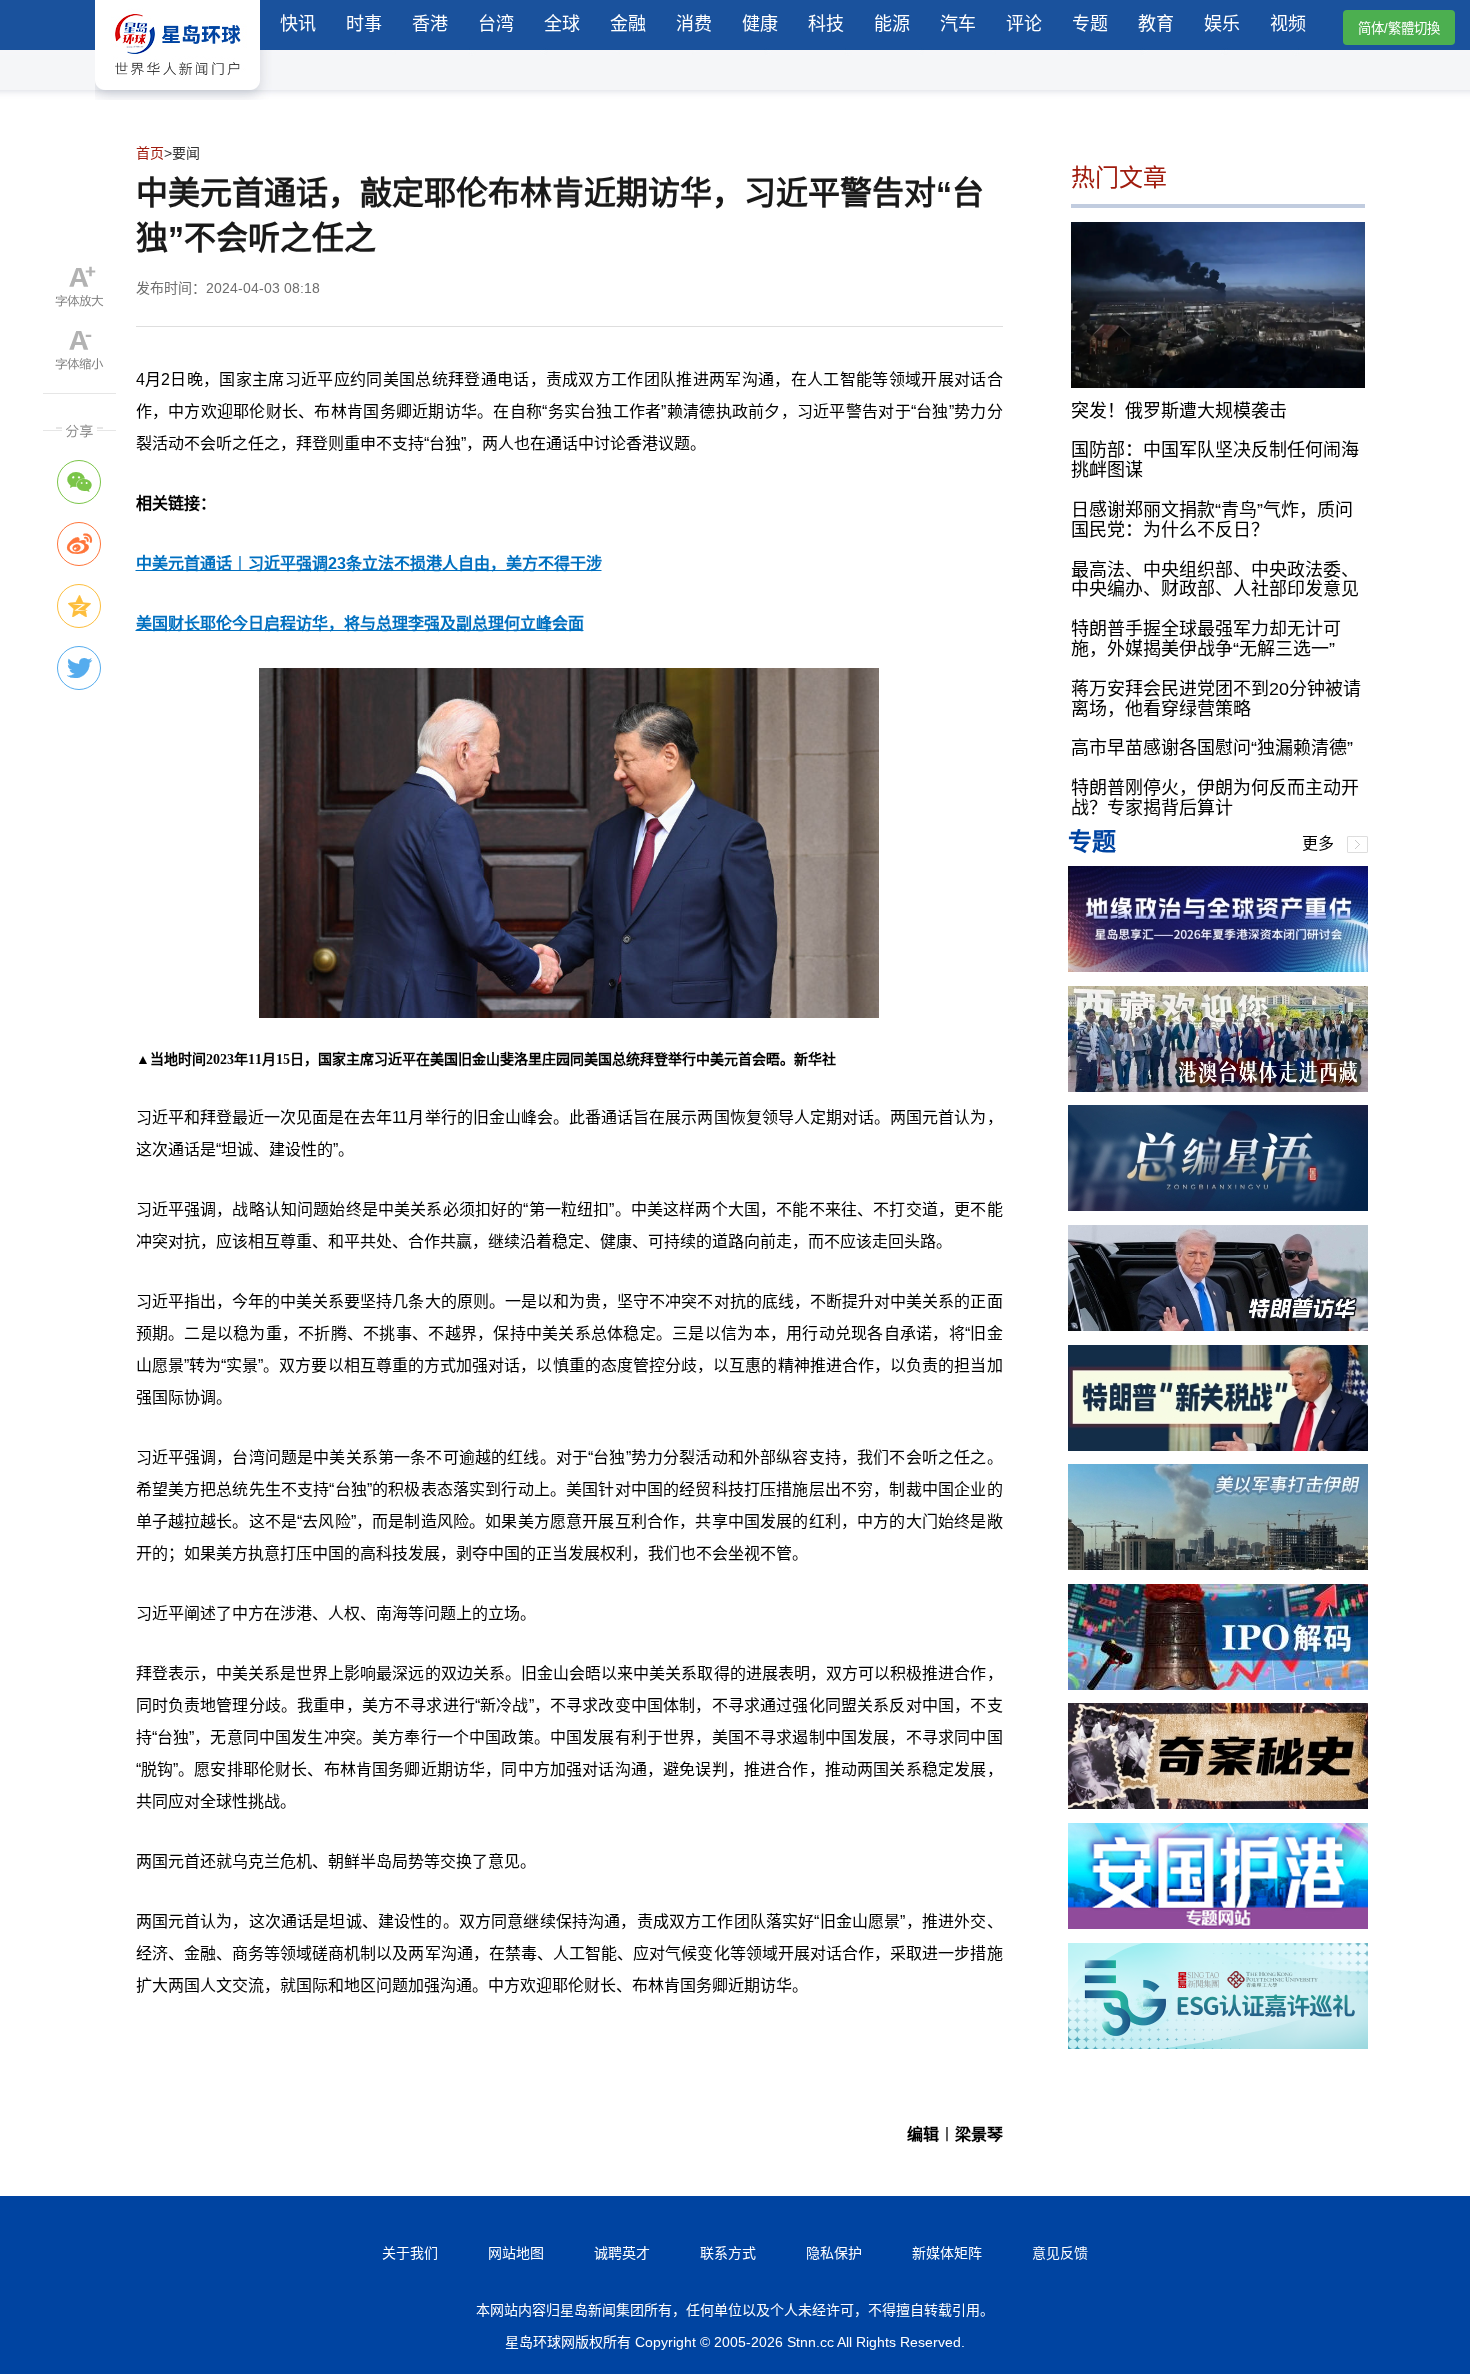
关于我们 (410, 2253)
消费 (694, 24)
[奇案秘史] (1218, 1803)
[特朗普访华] (1218, 1325)
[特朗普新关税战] (1218, 1445)
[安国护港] (1218, 1923)
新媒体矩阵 (947, 2253)
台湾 (496, 24)
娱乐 (1222, 24)
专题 (1090, 24)
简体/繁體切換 (1399, 28)
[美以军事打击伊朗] (1218, 1564)
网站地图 (516, 2253)
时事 (364, 24)
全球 (562, 24)
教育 (1156, 24)
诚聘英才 (622, 2253)
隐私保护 (834, 2253)
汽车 (958, 24)
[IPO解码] (1218, 1684)
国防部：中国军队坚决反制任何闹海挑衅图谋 (1215, 460)
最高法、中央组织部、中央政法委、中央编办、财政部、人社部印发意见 (1215, 579)
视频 (1288, 24)
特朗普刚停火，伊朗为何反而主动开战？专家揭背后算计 (1215, 798)
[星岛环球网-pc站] (177, 94)
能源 (892, 24)
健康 (760, 24)
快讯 (298, 24)
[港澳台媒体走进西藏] (1218, 1086)
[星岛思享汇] (1218, 966)
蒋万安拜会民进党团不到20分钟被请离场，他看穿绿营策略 (1216, 699)
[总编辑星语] (1218, 1205)
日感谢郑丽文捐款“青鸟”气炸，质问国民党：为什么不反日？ (1212, 520)
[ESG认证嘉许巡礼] (1218, 2043)
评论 (1024, 24)
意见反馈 (1060, 2253)
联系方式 (728, 2253)
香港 (430, 24)
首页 (150, 153)
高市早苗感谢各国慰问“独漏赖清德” (1212, 748)
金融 (628, 24)
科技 (826, 24)
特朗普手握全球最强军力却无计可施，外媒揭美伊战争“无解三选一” (1206, 639)
